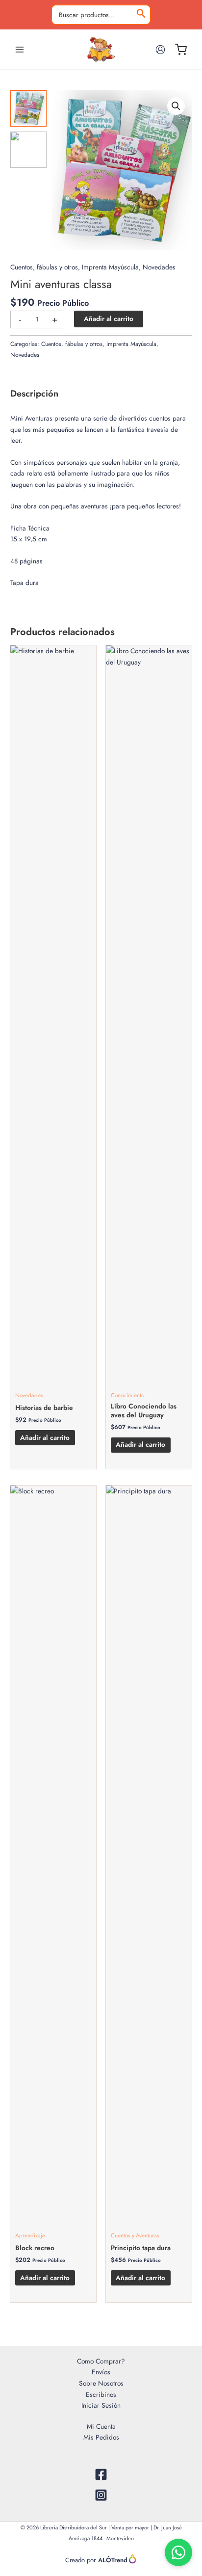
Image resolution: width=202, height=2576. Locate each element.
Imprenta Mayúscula (110, 267)
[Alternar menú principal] (19, 49)
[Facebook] (101, 2474)
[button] (176, 106)
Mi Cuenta (101, 2426)
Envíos (101, 2372)
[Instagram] (101, 2495)
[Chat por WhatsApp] (178, 2552)
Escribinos (101, 2394)
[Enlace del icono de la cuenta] (160, 50)
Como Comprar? (101, 2361)
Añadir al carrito (109, 319)
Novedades (159, 267)
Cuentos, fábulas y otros (44, 267)
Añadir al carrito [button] (45, 1437)
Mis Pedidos (101, 2437)
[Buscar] (141, 15)
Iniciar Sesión (101, 2405)
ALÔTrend (113, 2560)
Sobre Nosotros (101, 2383)
